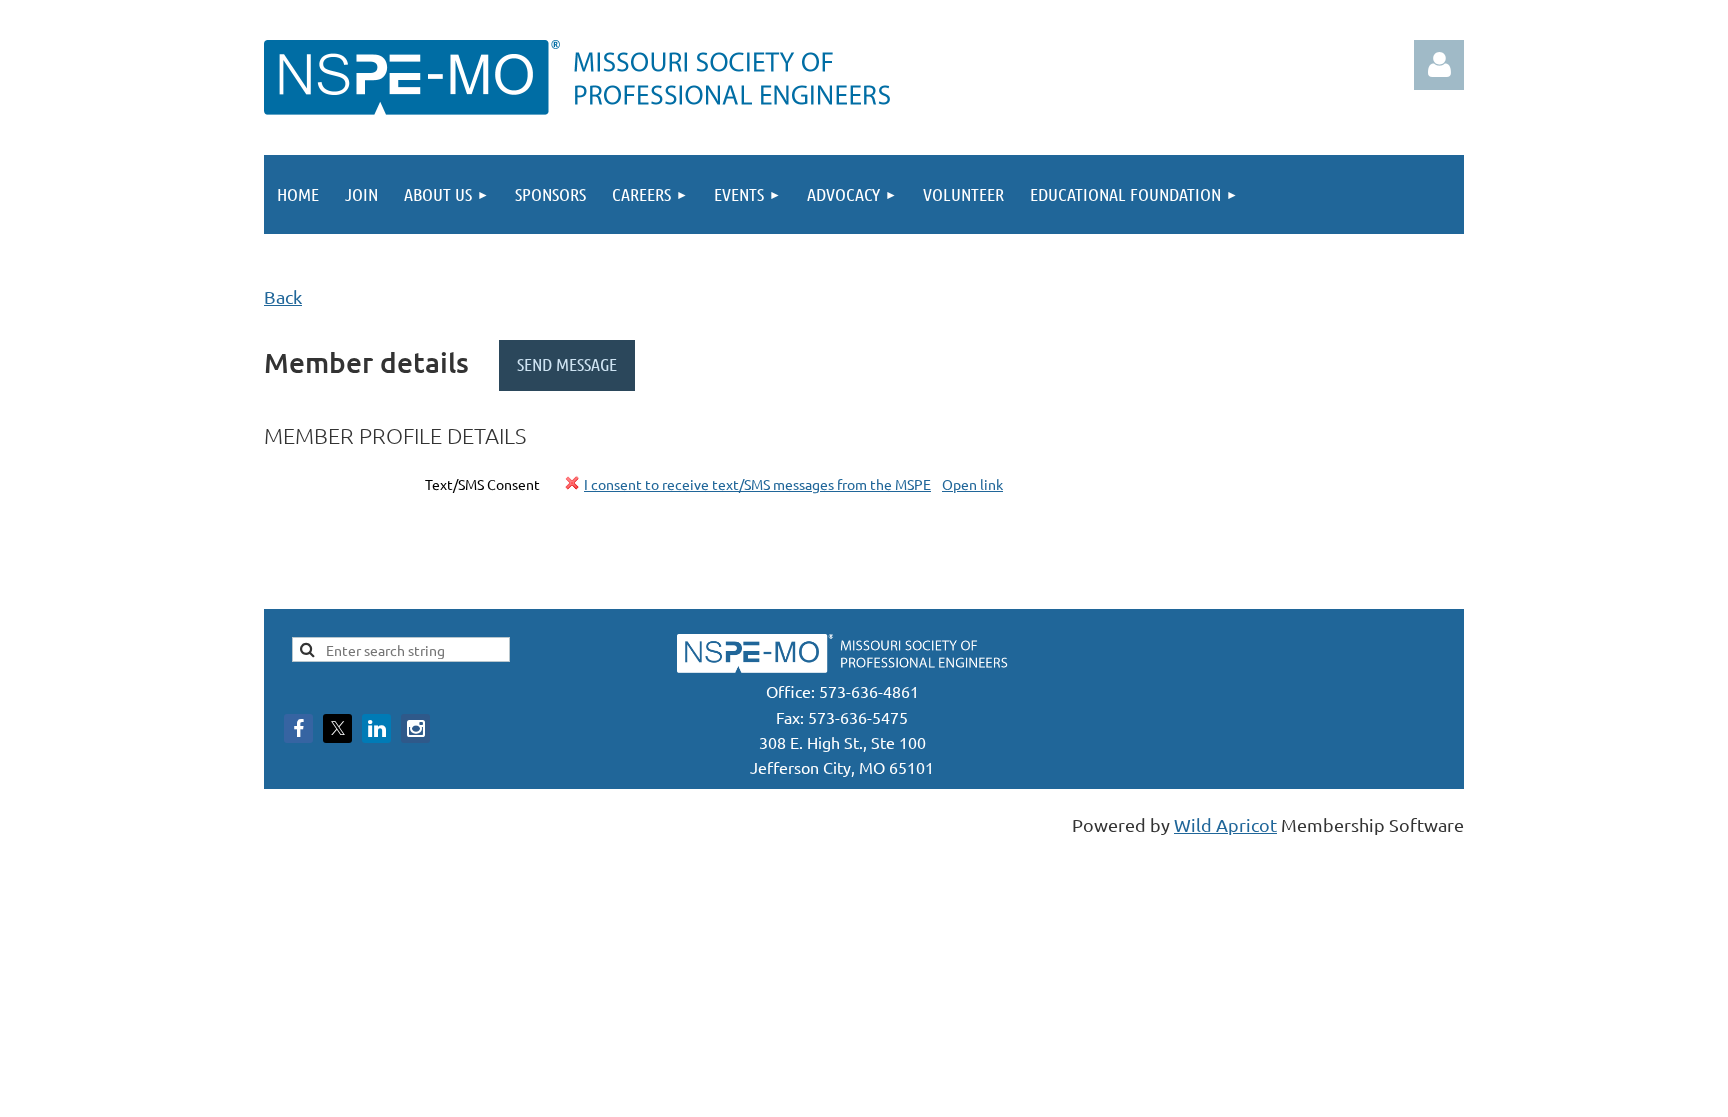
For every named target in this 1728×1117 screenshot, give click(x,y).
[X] (337, 728)
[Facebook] (298, 728)
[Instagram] (415, 728)
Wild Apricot (1225, 824)
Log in (1439, 65)
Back (283, 296)
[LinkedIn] (376, 728)
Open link (972, 484)
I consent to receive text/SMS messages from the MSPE (757, 484)
